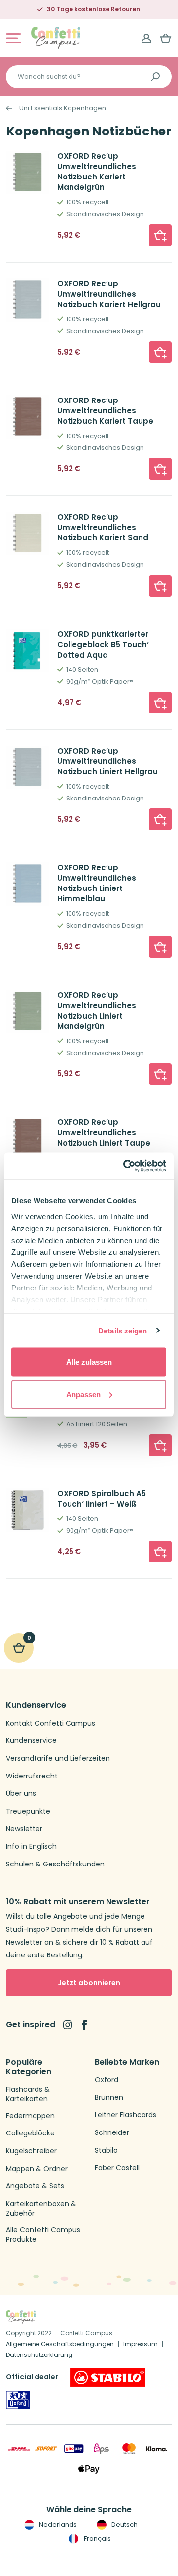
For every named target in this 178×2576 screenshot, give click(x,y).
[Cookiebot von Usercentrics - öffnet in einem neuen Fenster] (125, 1166)
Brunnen (109, 2098)
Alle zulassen (89, 1362)
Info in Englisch (31, 1846)
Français (96, 2539)
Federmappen (30, 2116)
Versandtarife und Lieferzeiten (58, 1758)
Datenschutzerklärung (39, 2355)
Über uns (21, 1794)
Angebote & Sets (35, 2186)
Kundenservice (31, 1741)
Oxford (107, 2080)
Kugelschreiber (31, 2151)
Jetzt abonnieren (89, 1983)
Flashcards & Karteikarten (28, 2095)
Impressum (141, 2344)
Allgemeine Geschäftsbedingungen (60, 2344)
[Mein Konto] (146, 38)
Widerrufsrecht (32, 1776)
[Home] (56, 37)
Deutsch (124, 2524)
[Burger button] (13, 38)
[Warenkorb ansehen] (166, 38)
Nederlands (57, 2524)
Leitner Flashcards (125, 2115)
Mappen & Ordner (37, 2169)
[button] (160, 235)
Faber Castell (117, 2168)
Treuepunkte (28, 1811)
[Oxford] (18, 2400)
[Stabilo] (108, 2377)
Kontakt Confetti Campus (51, 1723)
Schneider (112, 2133)
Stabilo (106, 2151)
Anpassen (83, 1394)
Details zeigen (123, 1330)
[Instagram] (68, 2025)
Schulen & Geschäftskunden (55, 1864)
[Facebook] (84, 2025)
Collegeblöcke (30, 2133)
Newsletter (24, 1829)
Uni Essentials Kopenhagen (63, 108)
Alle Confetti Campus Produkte (43, 2235)
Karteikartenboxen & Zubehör (41, 2209)
